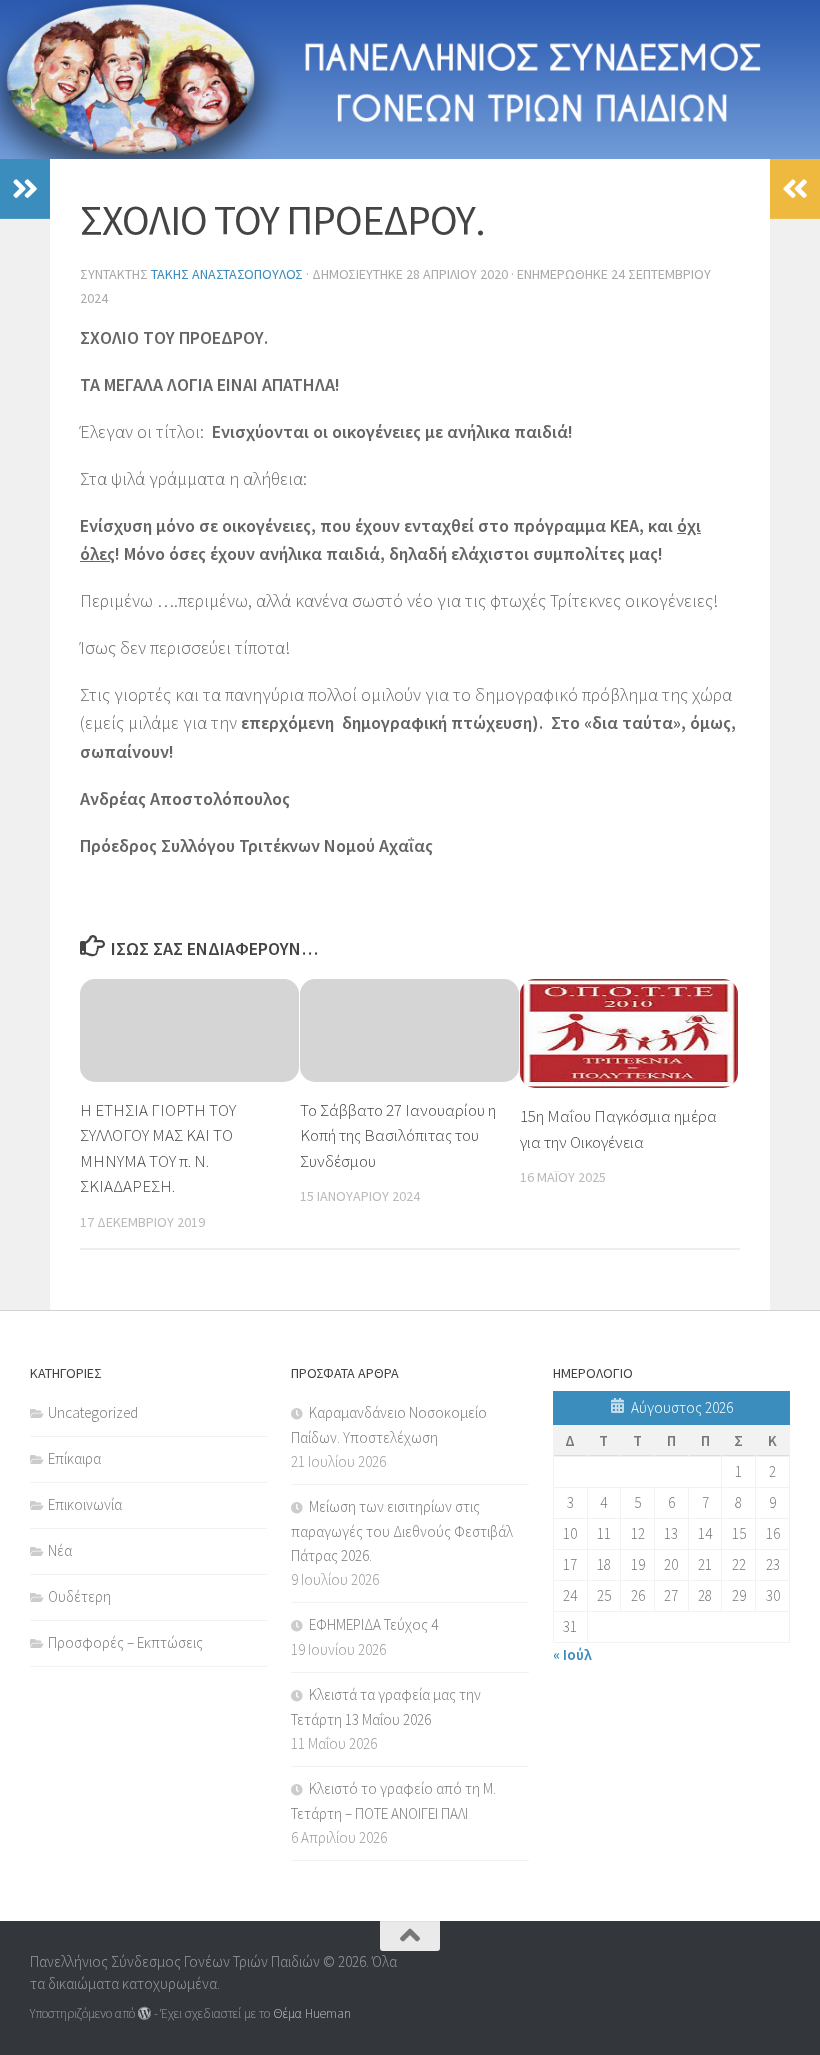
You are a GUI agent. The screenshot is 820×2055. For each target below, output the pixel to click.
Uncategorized (93, 1412)
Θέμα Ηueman (312, 2013)
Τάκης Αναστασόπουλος (227, 274)
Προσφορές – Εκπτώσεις (125, 1642)
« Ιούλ (572, 1654)
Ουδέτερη (79, 1596)
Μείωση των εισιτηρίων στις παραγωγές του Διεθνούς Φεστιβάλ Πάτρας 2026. (402, 1531)
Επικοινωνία (85, 1504)
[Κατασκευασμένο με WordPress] (144, 2013)
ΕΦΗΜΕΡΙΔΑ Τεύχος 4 (373, 1624)
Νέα (60, 1550)
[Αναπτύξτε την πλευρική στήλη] (25, 189)
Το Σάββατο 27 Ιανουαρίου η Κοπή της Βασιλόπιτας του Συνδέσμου (398, 1135)
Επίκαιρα (74, 1458)
